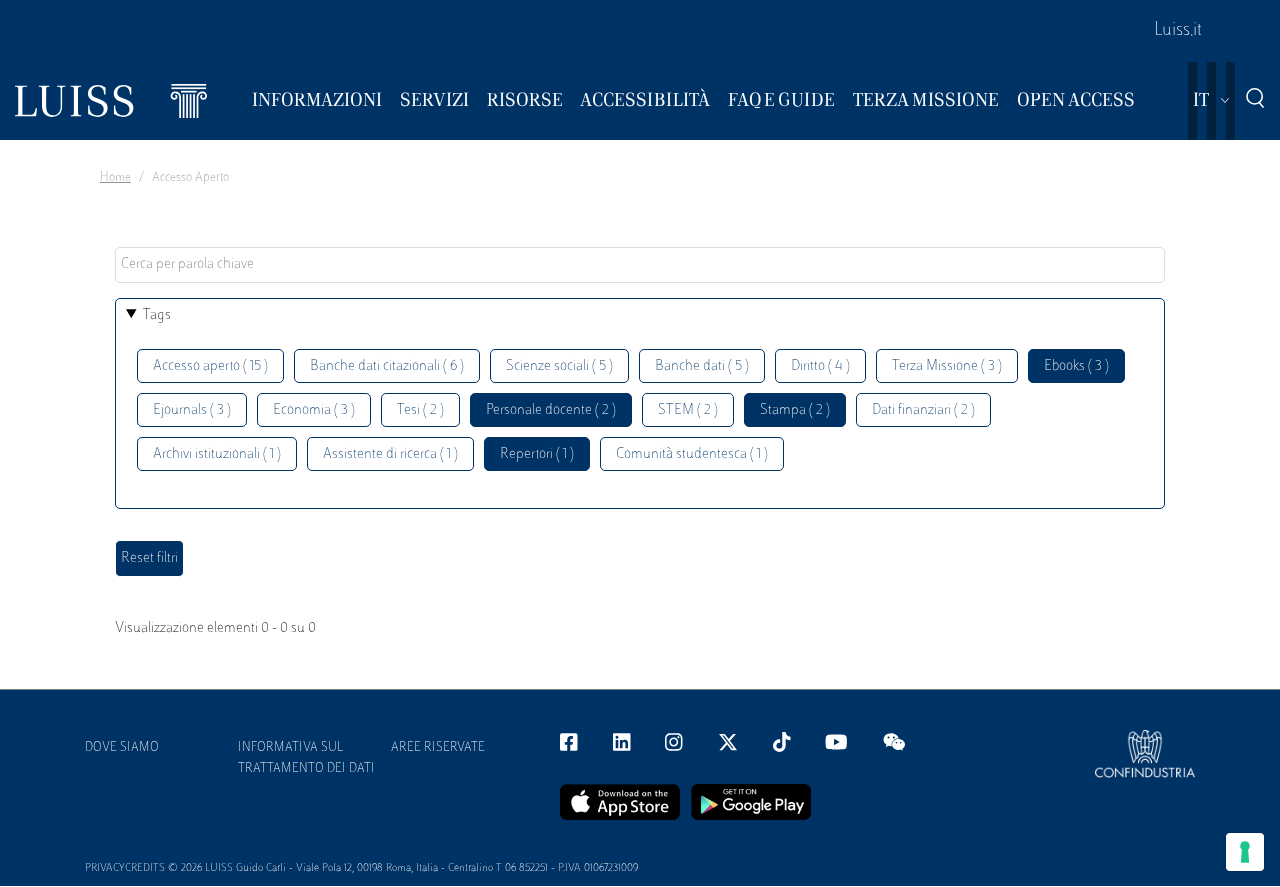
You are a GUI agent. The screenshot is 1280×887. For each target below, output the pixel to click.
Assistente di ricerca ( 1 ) (390, 454)
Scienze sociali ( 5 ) (559, 366)
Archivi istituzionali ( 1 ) (217, 454)
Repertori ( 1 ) (537, 454)
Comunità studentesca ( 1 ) (692, 454)
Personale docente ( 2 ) (551, 410)
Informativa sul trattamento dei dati (306, 758)
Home (115, 178)
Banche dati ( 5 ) (702, 366)
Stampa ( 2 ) (795, 410)
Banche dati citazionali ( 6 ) (387, 366)
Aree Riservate (438, 748)
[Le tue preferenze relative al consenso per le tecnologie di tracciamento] (1245, 852)
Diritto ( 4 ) (820, 366)
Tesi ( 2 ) (420, 410)
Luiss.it (1178, 31)
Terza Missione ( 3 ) (947, 366)
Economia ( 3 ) (314, 410)
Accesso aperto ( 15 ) (210, 366)
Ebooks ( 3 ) (1076, 366)
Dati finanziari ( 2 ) (923, 410)
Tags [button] (157, 315)
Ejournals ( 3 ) (192, 410)
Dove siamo (122, 748)
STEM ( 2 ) (688, 410)
